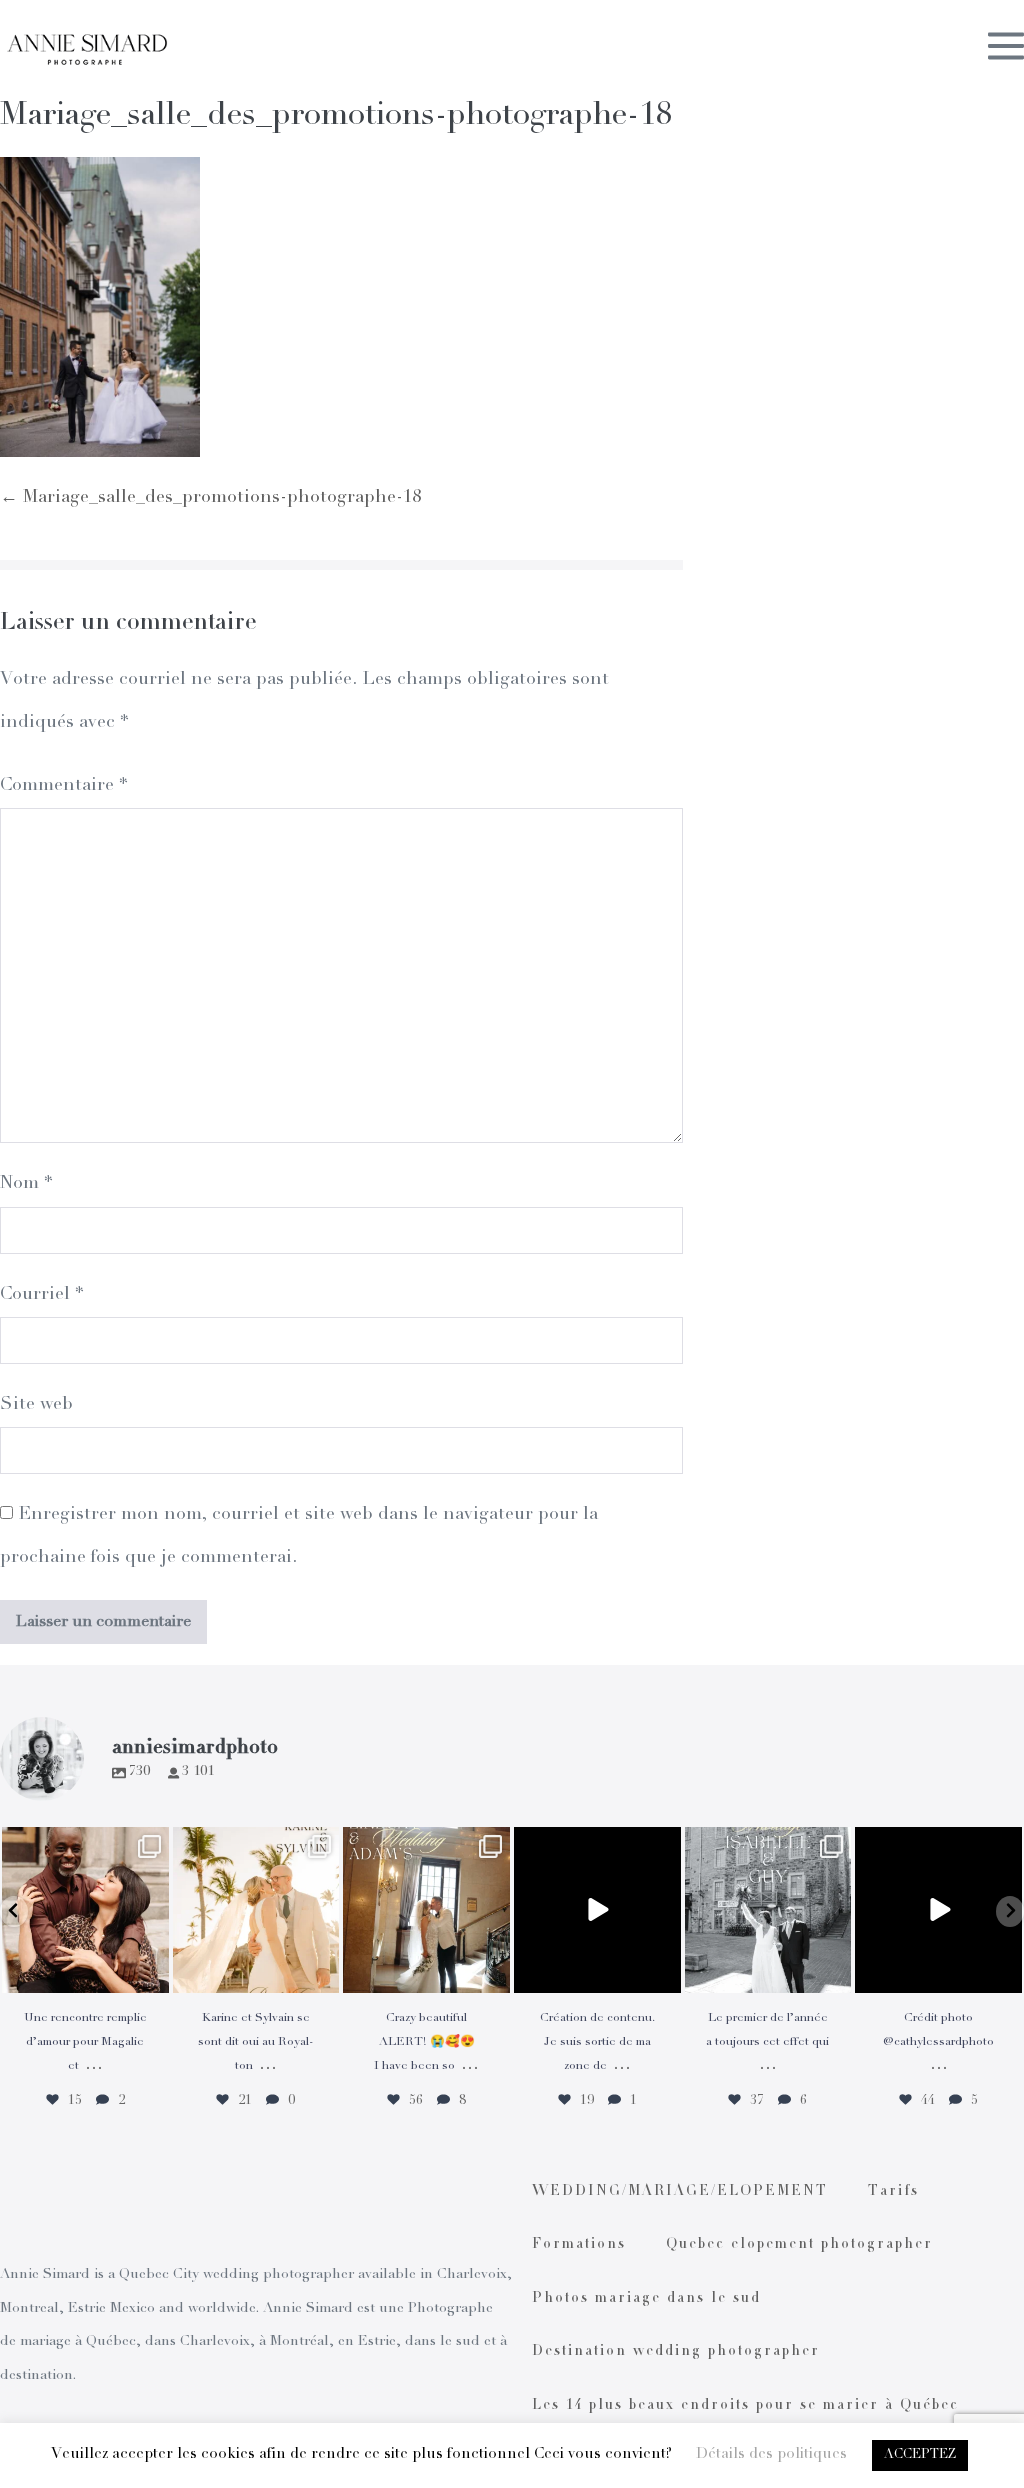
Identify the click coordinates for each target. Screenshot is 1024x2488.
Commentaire (63, 786)
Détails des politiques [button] (771, 2454)
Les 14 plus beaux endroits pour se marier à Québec (745, 2406)
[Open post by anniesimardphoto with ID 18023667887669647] (426, 1910)
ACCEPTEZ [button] (920, 2455)
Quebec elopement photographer (799, 2245)
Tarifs (893, 2192)
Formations (579, 2245)
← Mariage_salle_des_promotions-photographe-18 (210, 498)
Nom (26, 1184)
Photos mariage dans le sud (646, 2299)
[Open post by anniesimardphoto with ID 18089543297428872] (256, 1910)
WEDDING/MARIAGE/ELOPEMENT (680, 2192)
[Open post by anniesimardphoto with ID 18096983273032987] (938, 1910)
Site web (36, 1405)
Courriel (41, 1295)
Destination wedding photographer (676, 2352)
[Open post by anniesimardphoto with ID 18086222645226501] (85, 1910)
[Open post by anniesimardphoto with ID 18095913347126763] (597, 1910)
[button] (14, 1911)
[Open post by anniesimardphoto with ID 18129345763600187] (768, 1910)
